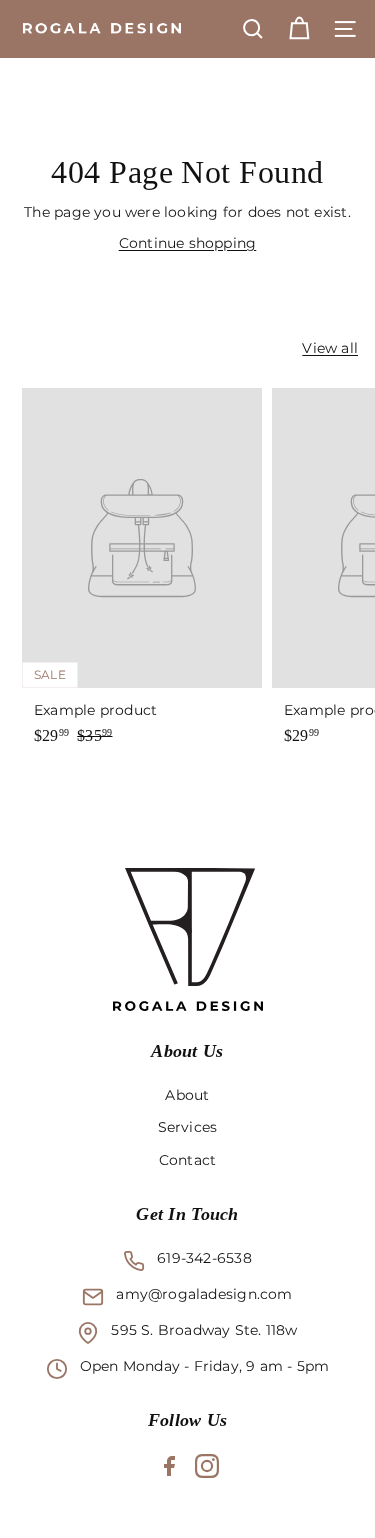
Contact (187, 1160)
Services (188, 1127)
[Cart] (299, 29)
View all (330, 348)
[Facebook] (169, 1466)
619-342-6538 (204, 1258)
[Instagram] (207, 1466)
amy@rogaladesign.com (204, 1294)
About (187, 1095)
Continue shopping (188, 243)
